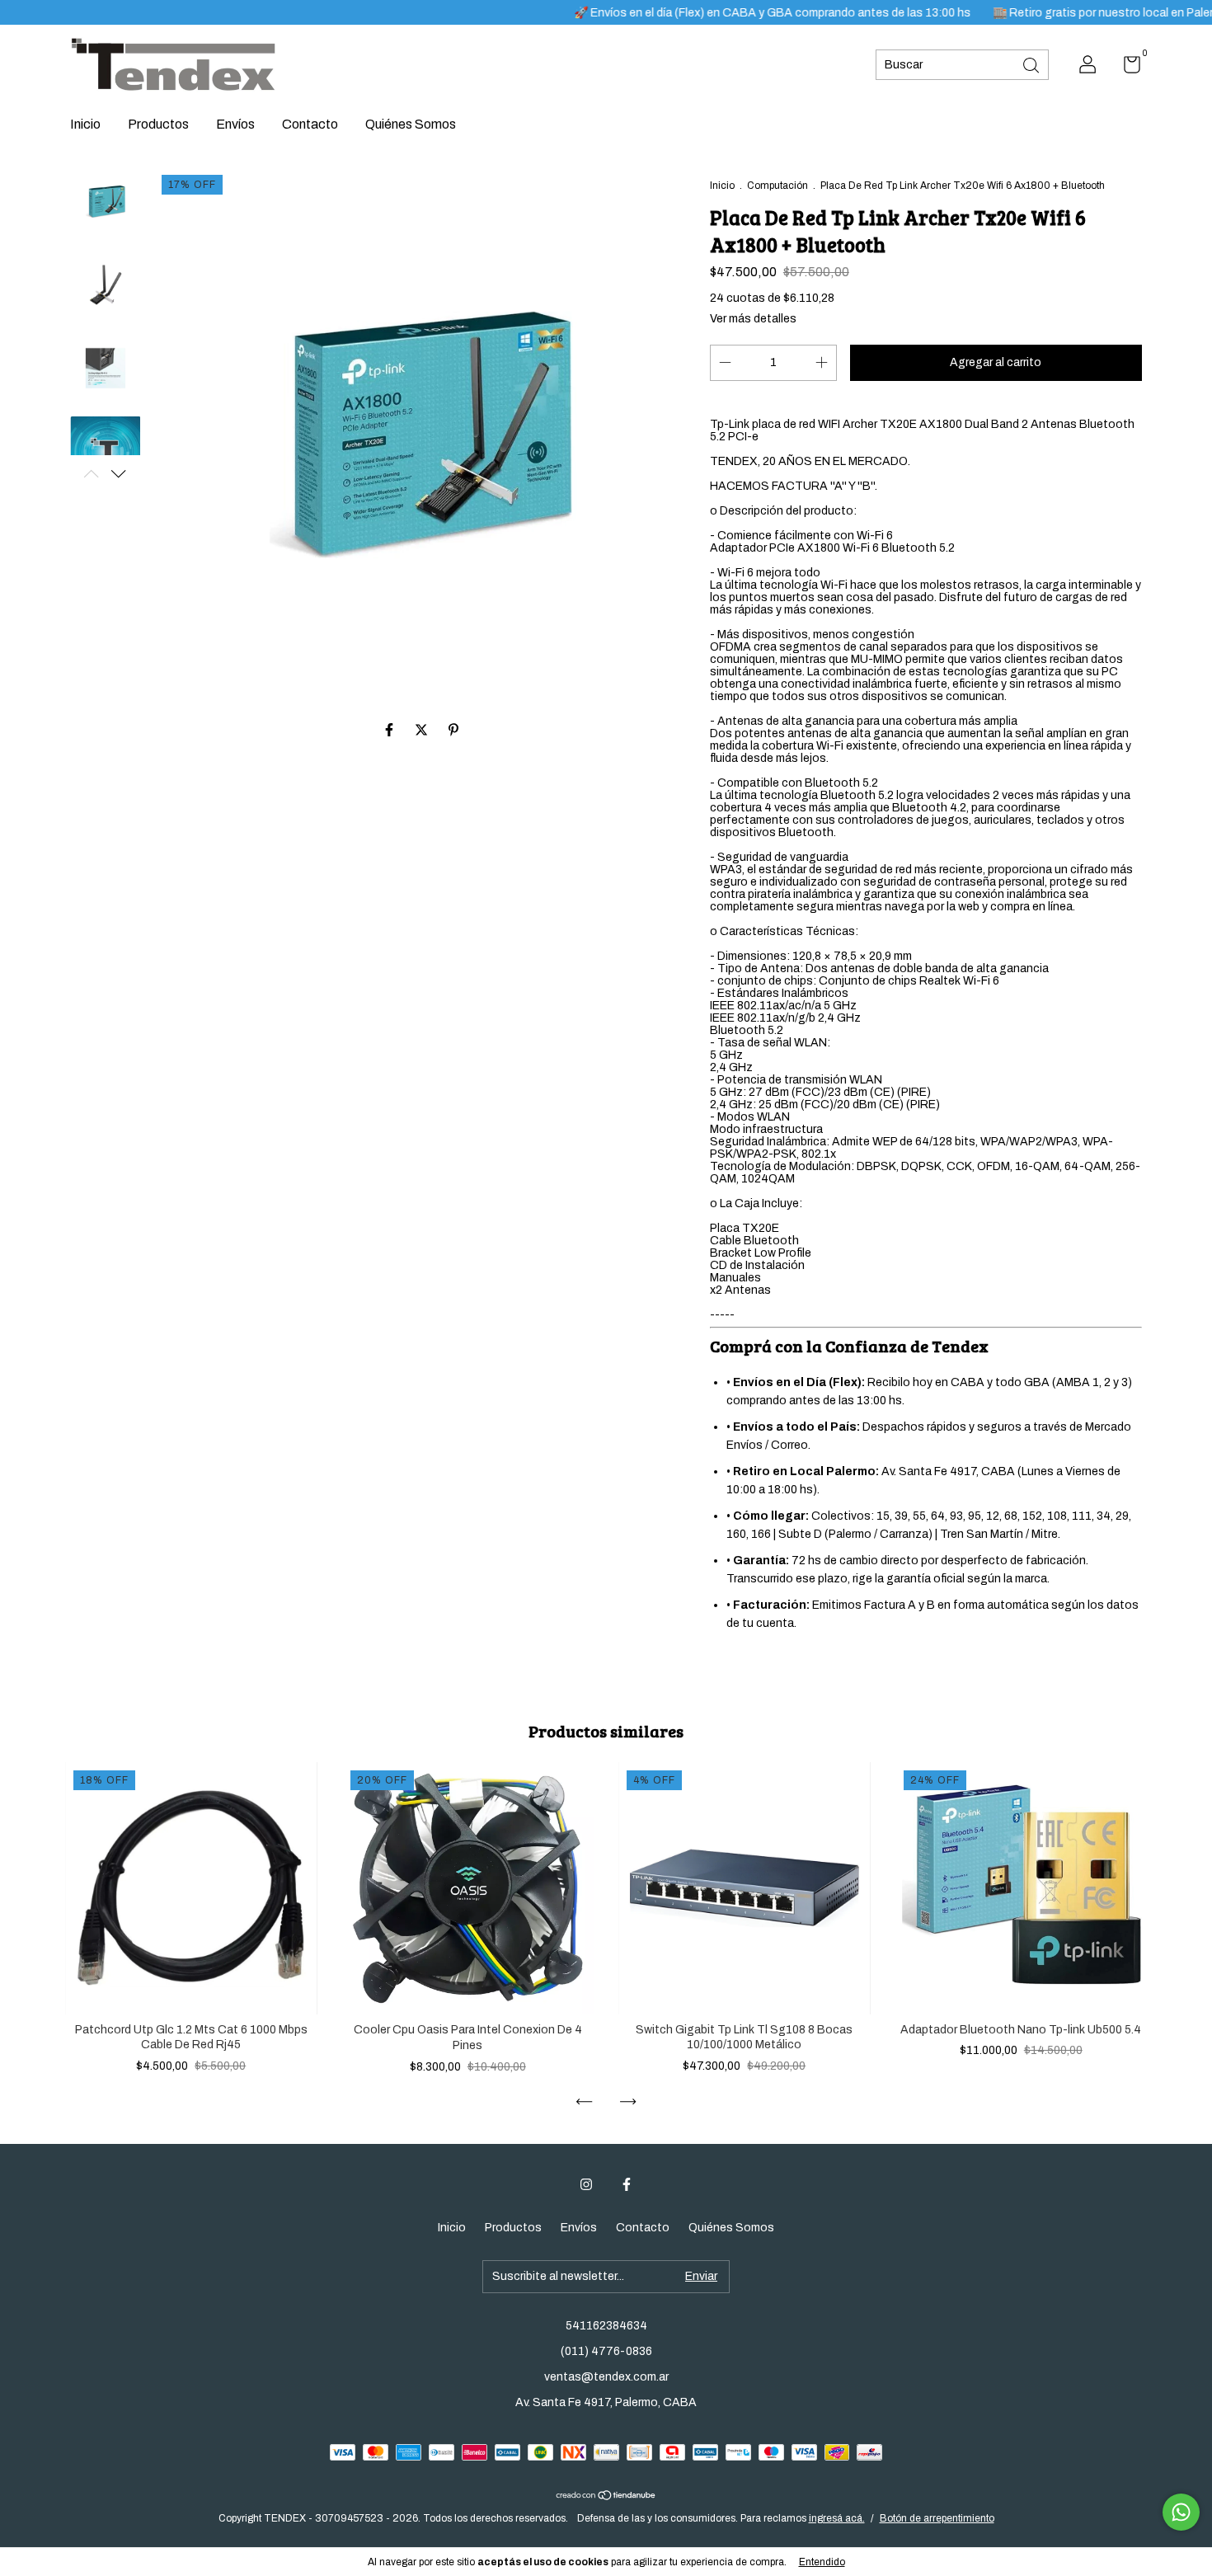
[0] (1126, 68)
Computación (777, 186)
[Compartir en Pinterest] (453, 730)
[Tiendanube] (606, 2496)
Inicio (85, 124)
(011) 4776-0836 (606, 2351)
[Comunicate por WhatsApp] (1181, 2512)
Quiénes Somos (411, 124)
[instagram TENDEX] (586, 2184)
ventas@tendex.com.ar (606, 2377)
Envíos (235, 124)
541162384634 (606, 2326)
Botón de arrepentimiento (937, 2518)
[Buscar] (1032, 64)
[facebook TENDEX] (627, 2184)
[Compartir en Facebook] (390, 730)
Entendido (822, 2562)
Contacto (310, 124)
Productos (158, 124)
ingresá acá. (837, 2518)
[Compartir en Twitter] (423, 730)
